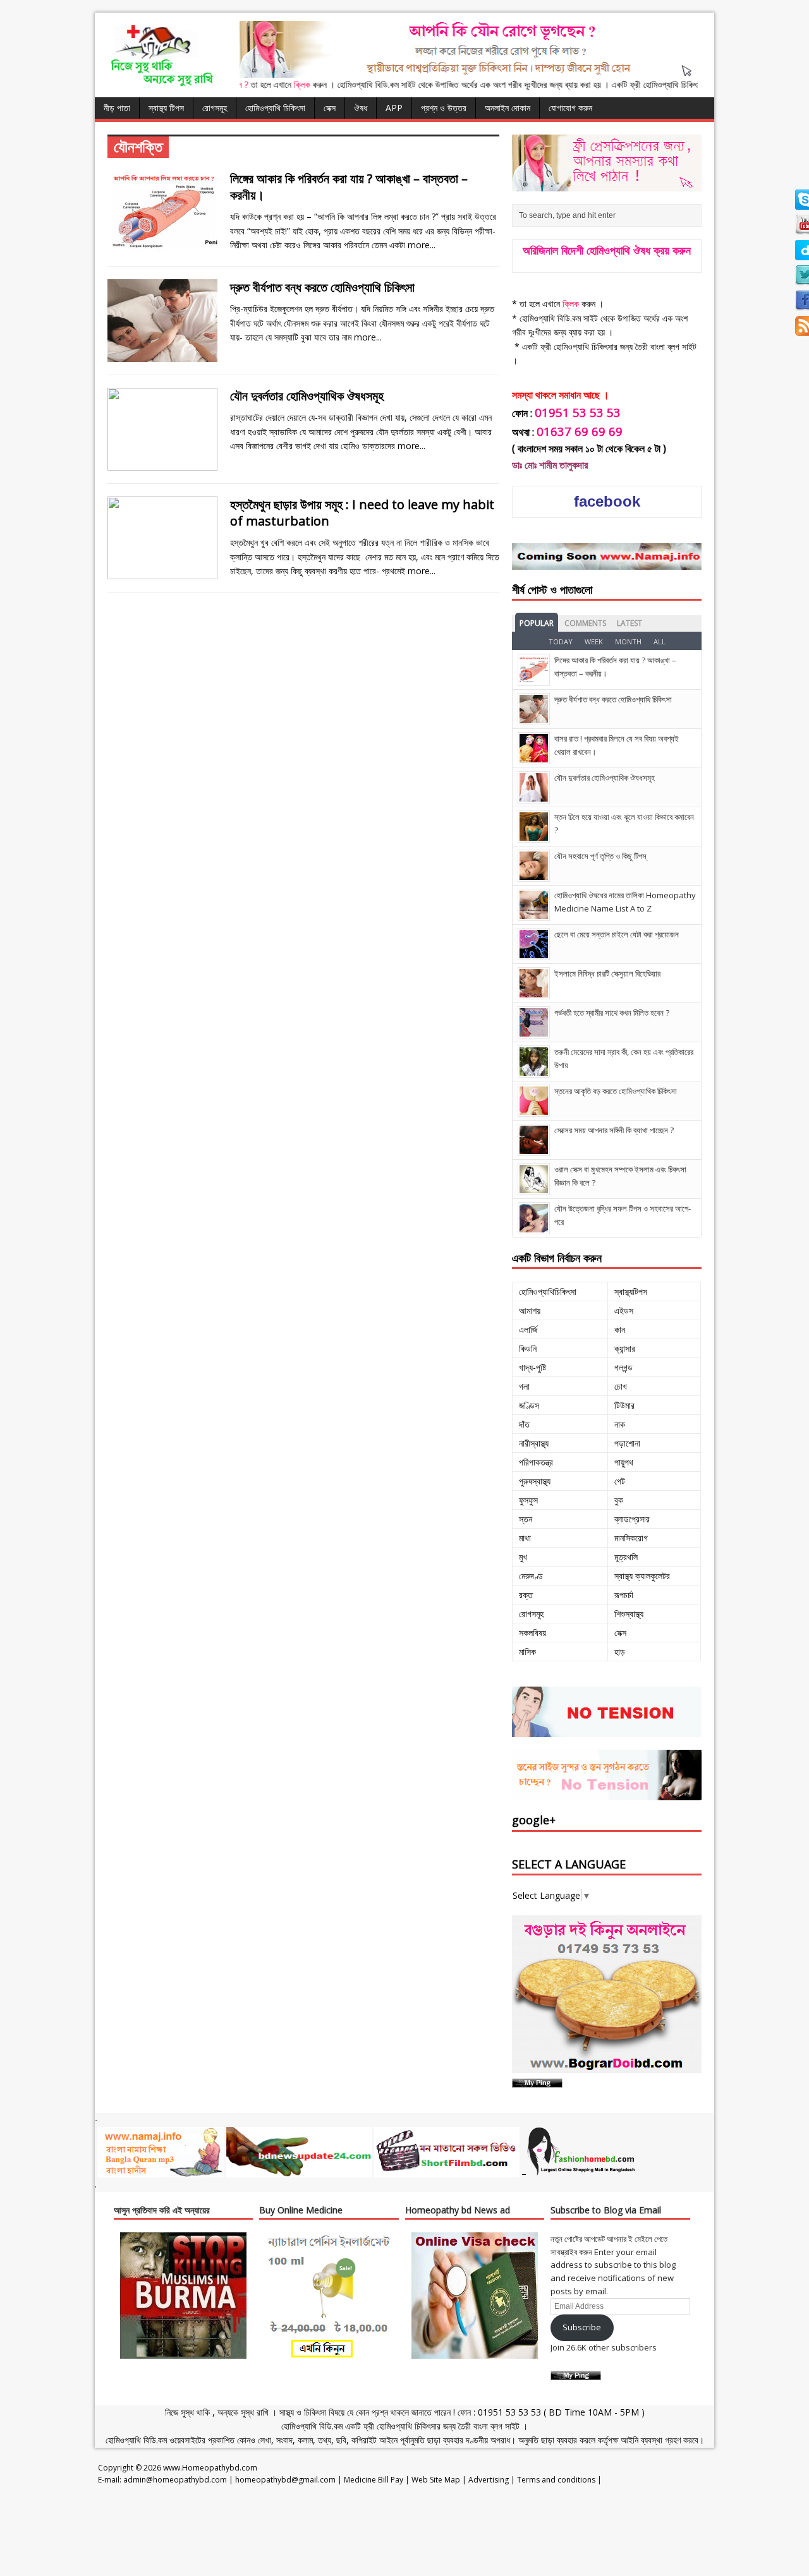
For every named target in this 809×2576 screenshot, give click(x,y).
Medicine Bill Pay (374, 2480)
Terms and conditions (556, 2480)
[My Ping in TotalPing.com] (537, 2080)
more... (422, 245)
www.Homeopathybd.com (210, 2468)
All (660, 641)
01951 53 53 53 (508, 2412)
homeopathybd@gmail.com (285, 2480)
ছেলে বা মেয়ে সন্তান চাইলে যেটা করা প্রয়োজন (617, 934)
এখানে (245, 84)
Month (628, 641)
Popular (537, 623)
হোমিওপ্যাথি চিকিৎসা (275, 108)
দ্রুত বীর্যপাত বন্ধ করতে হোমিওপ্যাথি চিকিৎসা (322, 287)
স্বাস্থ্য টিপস (166, 108)
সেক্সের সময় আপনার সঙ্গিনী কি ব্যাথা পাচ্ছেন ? (614, 1130)
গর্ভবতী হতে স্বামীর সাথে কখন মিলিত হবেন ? (612, 1013)
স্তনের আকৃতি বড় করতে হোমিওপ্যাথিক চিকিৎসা (616, 1091)
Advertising (489, 2480)
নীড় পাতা (117, 108)
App (394, 108)
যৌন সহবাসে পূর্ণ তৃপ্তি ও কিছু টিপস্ (600, 856)
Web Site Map (436, 2480)
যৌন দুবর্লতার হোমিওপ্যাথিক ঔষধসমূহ (307, 396)
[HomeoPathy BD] (161, 84)
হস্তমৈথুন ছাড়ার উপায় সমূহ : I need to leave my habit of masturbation (362, 513)
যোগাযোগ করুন (570, 108)
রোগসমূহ (215, 108)
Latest (630, 623)
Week (594, 641)
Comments (585, 623)
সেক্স (330, 108)
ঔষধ (361, 108)
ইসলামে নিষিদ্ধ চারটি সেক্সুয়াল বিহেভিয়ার (607, 973)
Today (561, 641)
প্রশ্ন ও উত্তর (444, 108)
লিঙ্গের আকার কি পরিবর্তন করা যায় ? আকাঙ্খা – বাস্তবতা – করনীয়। (349, 187)
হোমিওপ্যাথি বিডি (307, 2426)
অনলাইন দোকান (508, 108)
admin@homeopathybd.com (175, 2480)
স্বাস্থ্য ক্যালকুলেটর (642, 1576)
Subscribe (582, 2327)
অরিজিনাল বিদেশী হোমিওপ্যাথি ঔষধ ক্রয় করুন (607, 250)
